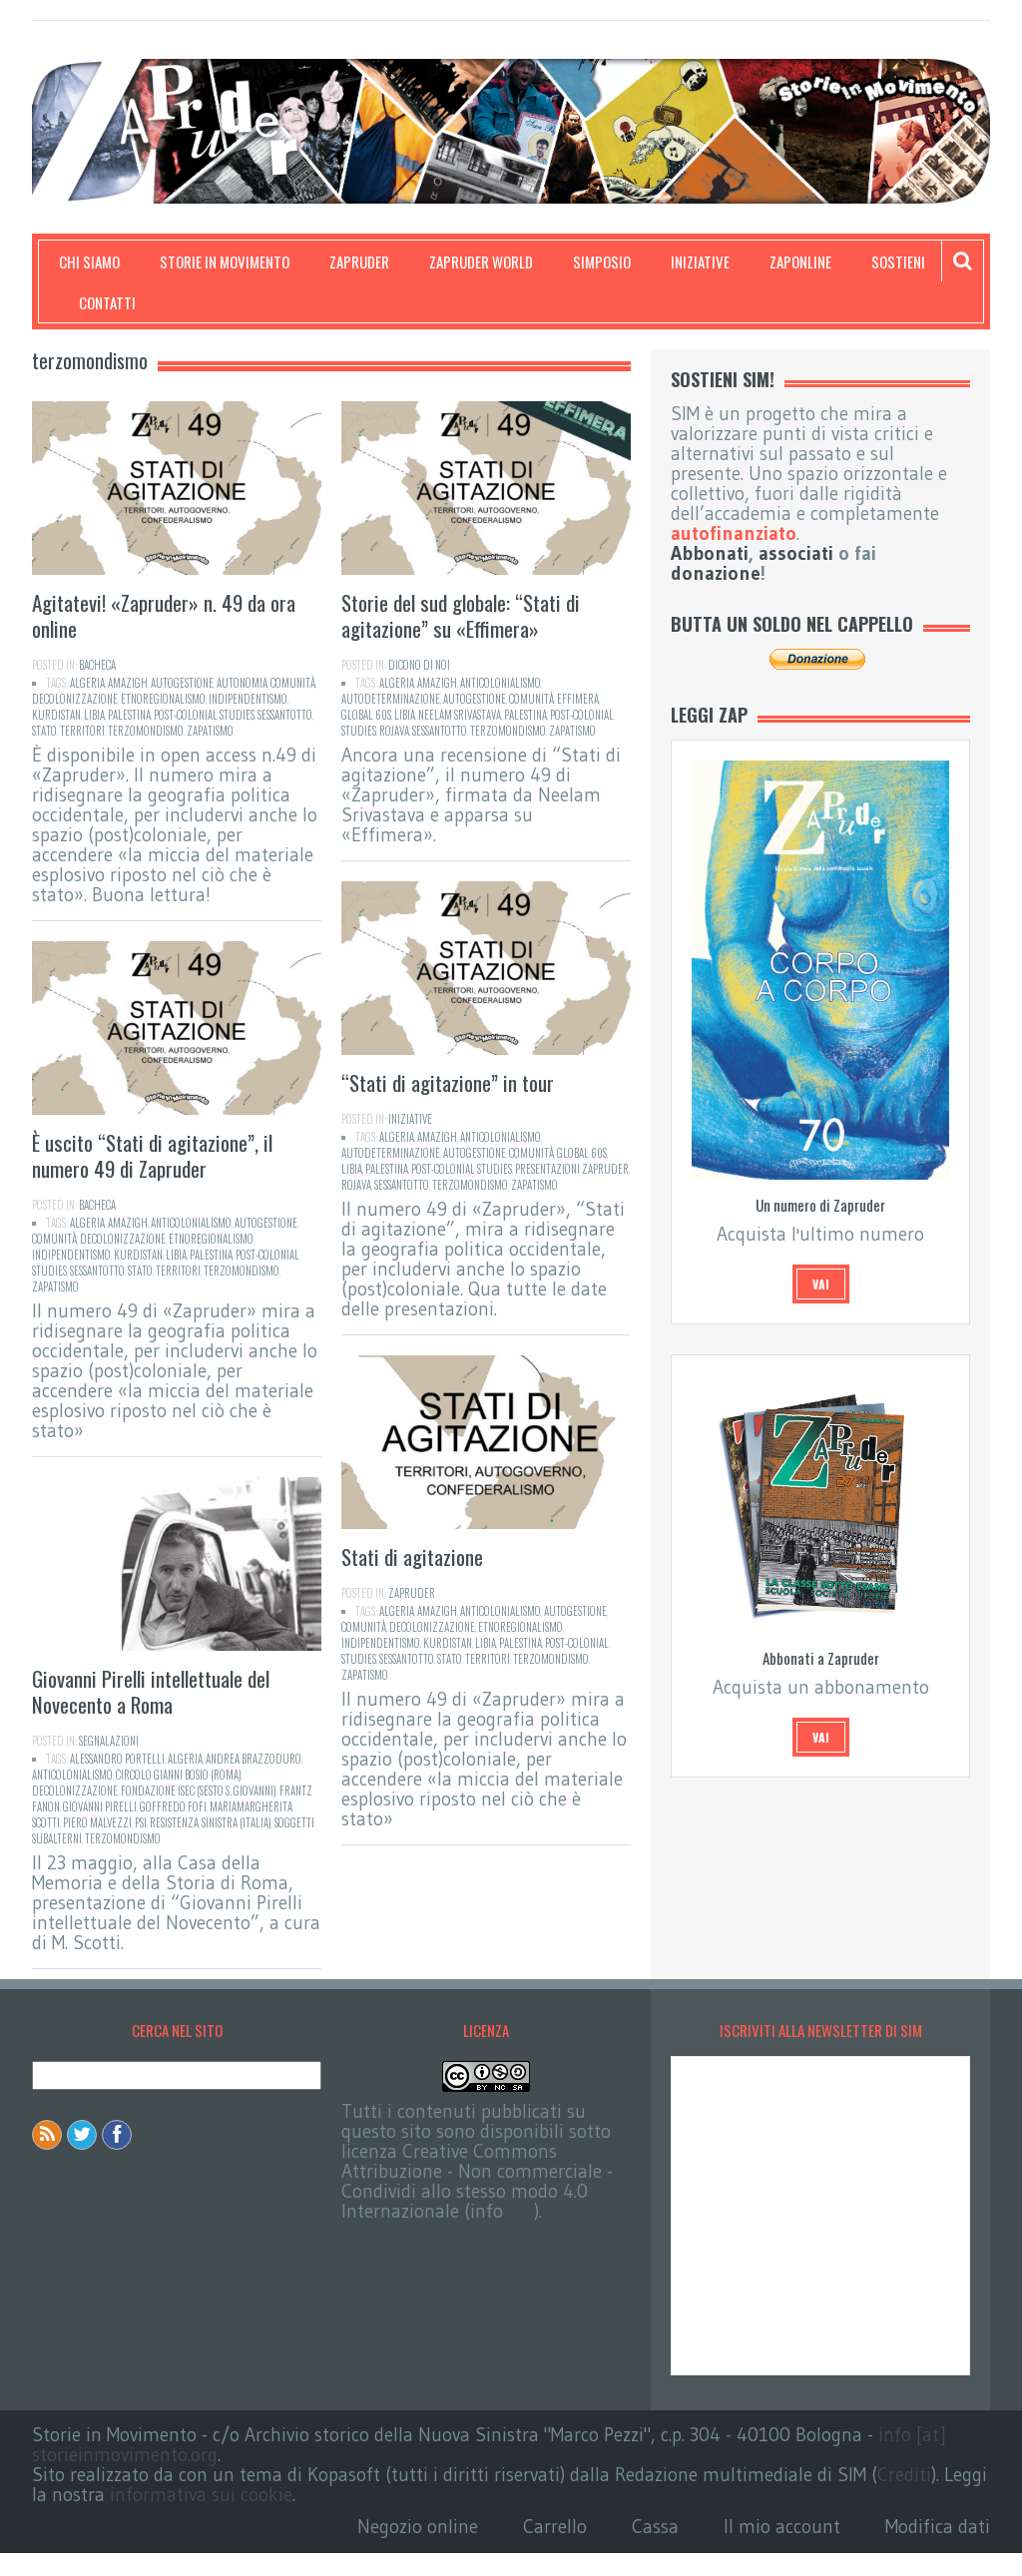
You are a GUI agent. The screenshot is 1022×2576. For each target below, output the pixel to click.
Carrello (555, 2527)
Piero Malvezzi (97, 1822)
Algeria (87, 683)
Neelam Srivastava (460, 715)
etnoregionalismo (163, 699)
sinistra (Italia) (237, 1822)
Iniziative (700, 261)
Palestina (129, 715)
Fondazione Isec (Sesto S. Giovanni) (199, 1791)
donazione (716, 573)
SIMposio (602, 261)
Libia (94, 715)
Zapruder (359, 261)
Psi (141, 1822)
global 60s (366, 715)
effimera (578, 699)
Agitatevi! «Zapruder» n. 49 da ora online (164, 615)
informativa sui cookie (201, 2495)
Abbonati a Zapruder (821, 1658)
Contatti (107, 302)
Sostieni (898, 261)
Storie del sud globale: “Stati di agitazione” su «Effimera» (461, 615)
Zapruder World (481, 261)
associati (796, 553)
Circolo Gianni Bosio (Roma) (179, 1775)
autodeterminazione (391, 699)
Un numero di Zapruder (820, 1205)
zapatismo (210, 731)
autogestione (182, 683)
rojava (394, 731)
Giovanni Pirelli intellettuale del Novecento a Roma (151, 1691)
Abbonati (710, 553)
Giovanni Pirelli (100, 1806)
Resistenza (174, 1822)
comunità (293, 683)
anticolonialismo (501, 683)
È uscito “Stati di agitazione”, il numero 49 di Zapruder (152, 1155)
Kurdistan (56, 715)
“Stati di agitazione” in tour (448, 1082)
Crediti (904, 2475)
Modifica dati (938, 2527)
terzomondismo (146, 731)
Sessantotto (285, 715)
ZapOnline (800, 261)
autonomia (242, 683)
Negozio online (418, 2527)
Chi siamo (89, 261)
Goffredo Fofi (173, 1806)
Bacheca (97, 665)
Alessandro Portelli (117, 1759)
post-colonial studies (204, 715)
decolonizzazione (75, 699)
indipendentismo (248, 699)
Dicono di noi (419, 665)
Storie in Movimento (225, 261)
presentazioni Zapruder (572, 1169)
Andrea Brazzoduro (254, 1759)
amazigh (128, 683)
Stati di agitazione (412, 1556)
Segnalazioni (109, 1741)
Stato (44, 731)
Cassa (655, 2527)
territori (82, 731)
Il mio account (782, 2527)
